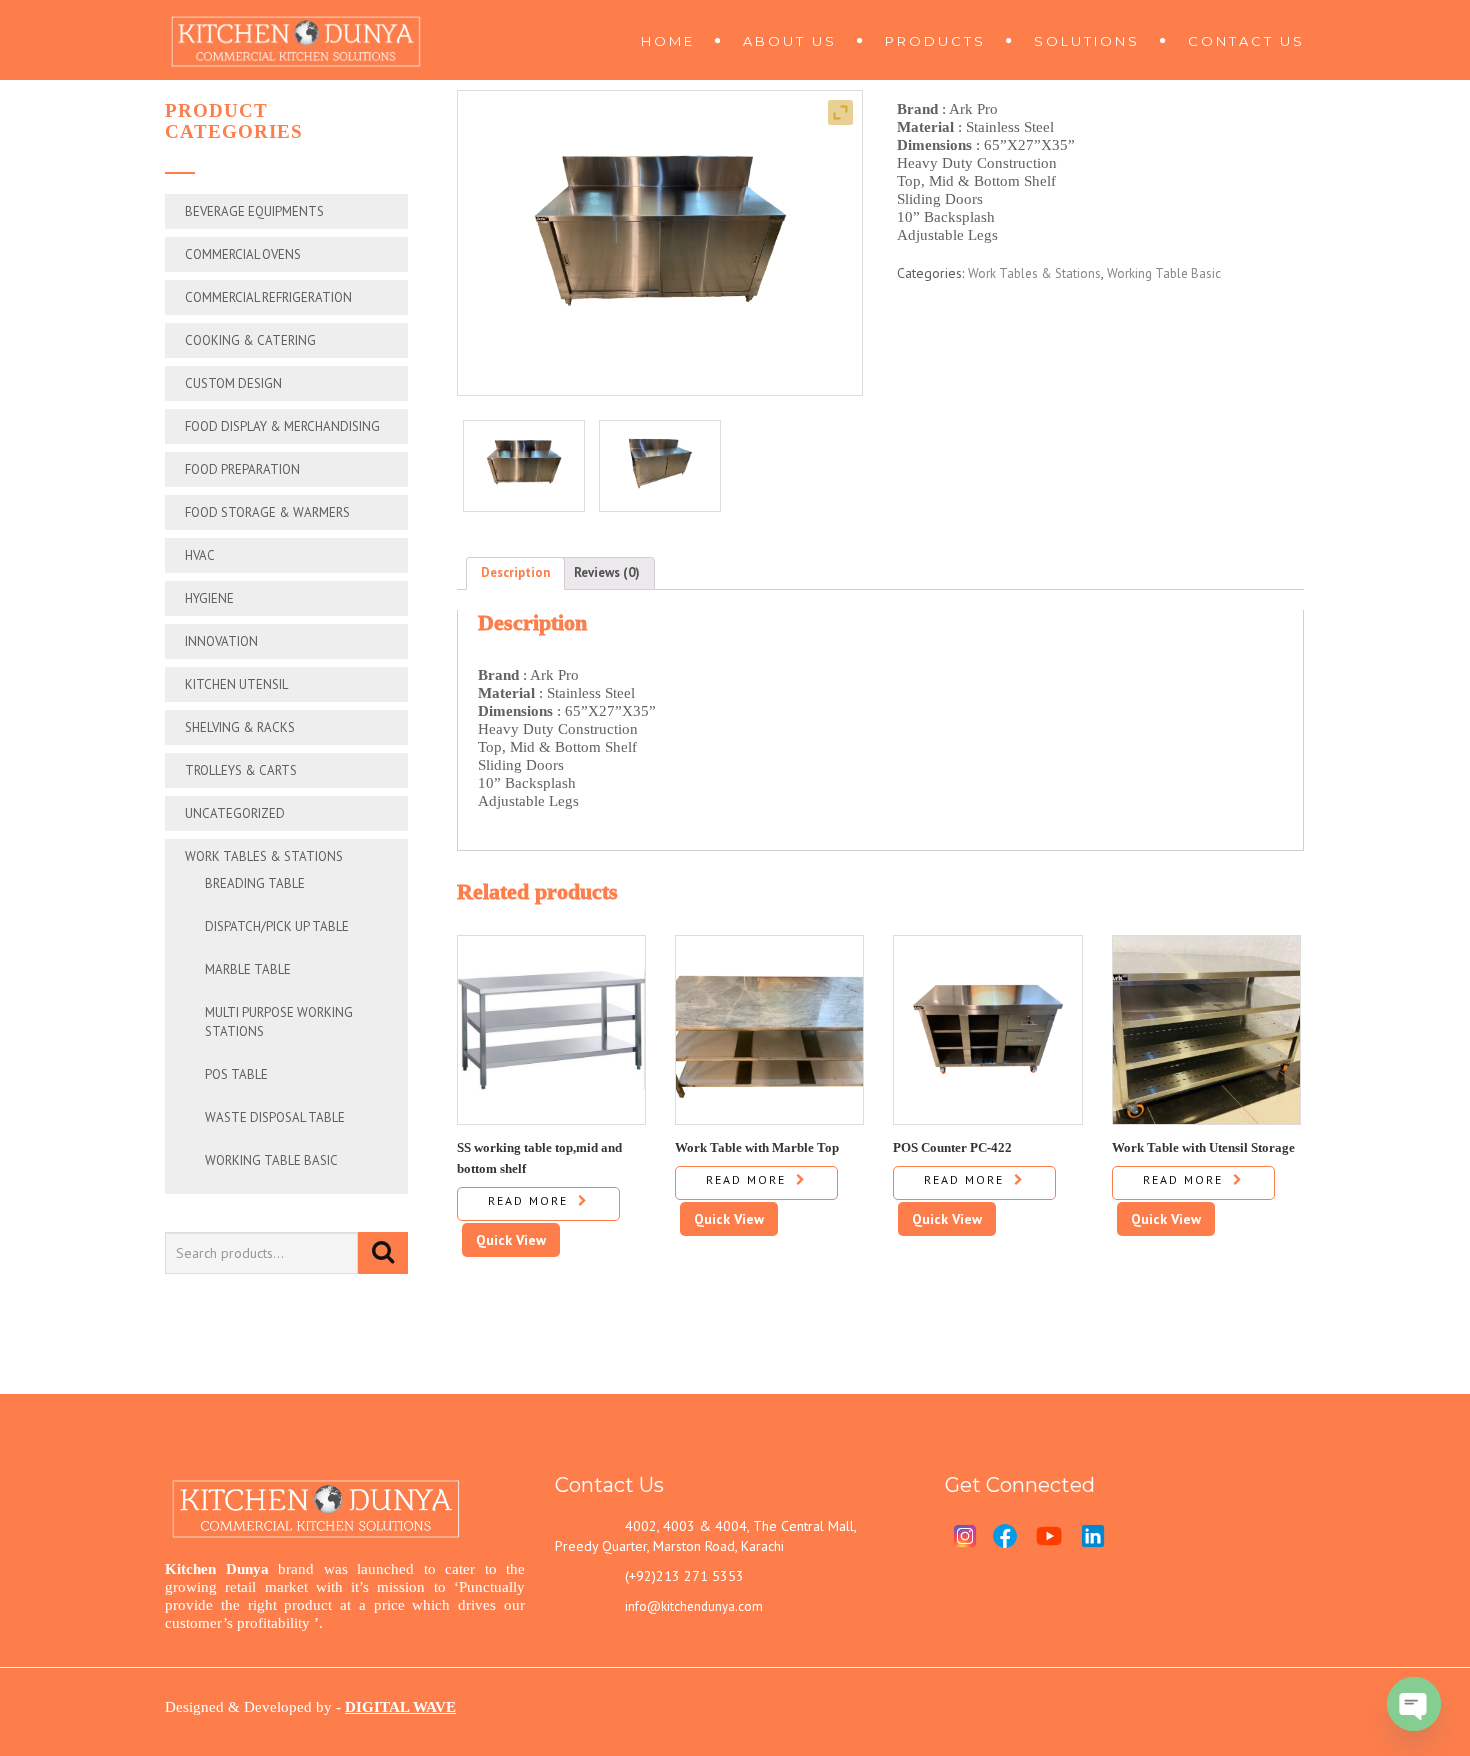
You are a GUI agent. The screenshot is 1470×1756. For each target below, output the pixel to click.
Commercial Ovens (243, 254)
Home (668, 41)
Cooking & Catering (250, 340)
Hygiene (209, 598)
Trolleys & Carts (241, 770)
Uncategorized (235, 813)
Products (935, 41)
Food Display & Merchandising (282, 426)
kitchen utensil (236, 684)
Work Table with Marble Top (757, 1147)
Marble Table (248, 969)
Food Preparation (242, 469)
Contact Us (1246, 41)
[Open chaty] (1414, 1704)
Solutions (1087, 41)
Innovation (221, 641)
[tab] (515, 573)
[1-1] (524, 466)
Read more (528, 1200)
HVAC (200, 555)
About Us (790, 41)
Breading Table (255, 883)
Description (515, 572)
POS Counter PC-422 (952, 1147)
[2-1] (660, 466)
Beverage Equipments (254, 211)
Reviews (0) (607, 572)
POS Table (236, 1074)
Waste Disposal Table (275, 1117)
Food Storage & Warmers (267, 512)
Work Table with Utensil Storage (1203, 1147)
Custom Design (233, 383)
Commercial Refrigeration (268, 297)
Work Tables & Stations (264, 856)
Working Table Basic (271, 1160)
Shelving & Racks (240, 727)
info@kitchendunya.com (694, 1606)
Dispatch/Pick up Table (277, 926)
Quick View (511, 1240)
